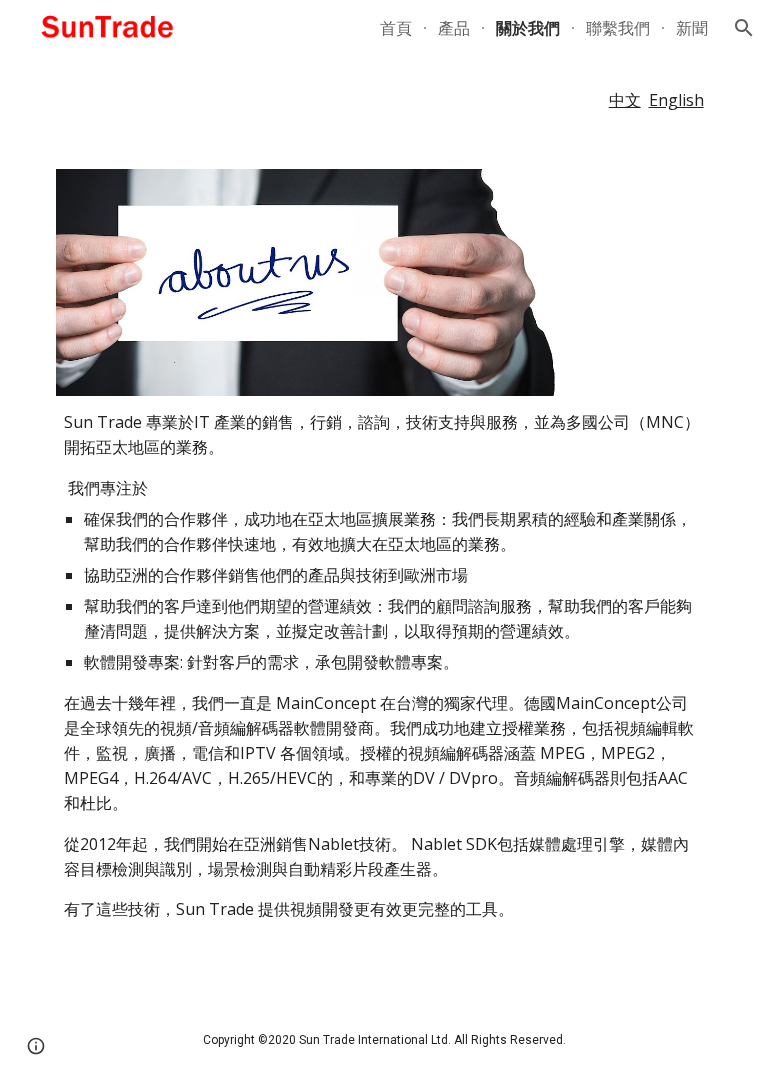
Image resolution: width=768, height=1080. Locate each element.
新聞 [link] (692, 28)
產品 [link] (454, 28)
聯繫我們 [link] (618, 28)
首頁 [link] (396, 28)
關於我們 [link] (528, 28)
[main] (383, 100)
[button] (744, 28)
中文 (625, 100)
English (676, 100)
